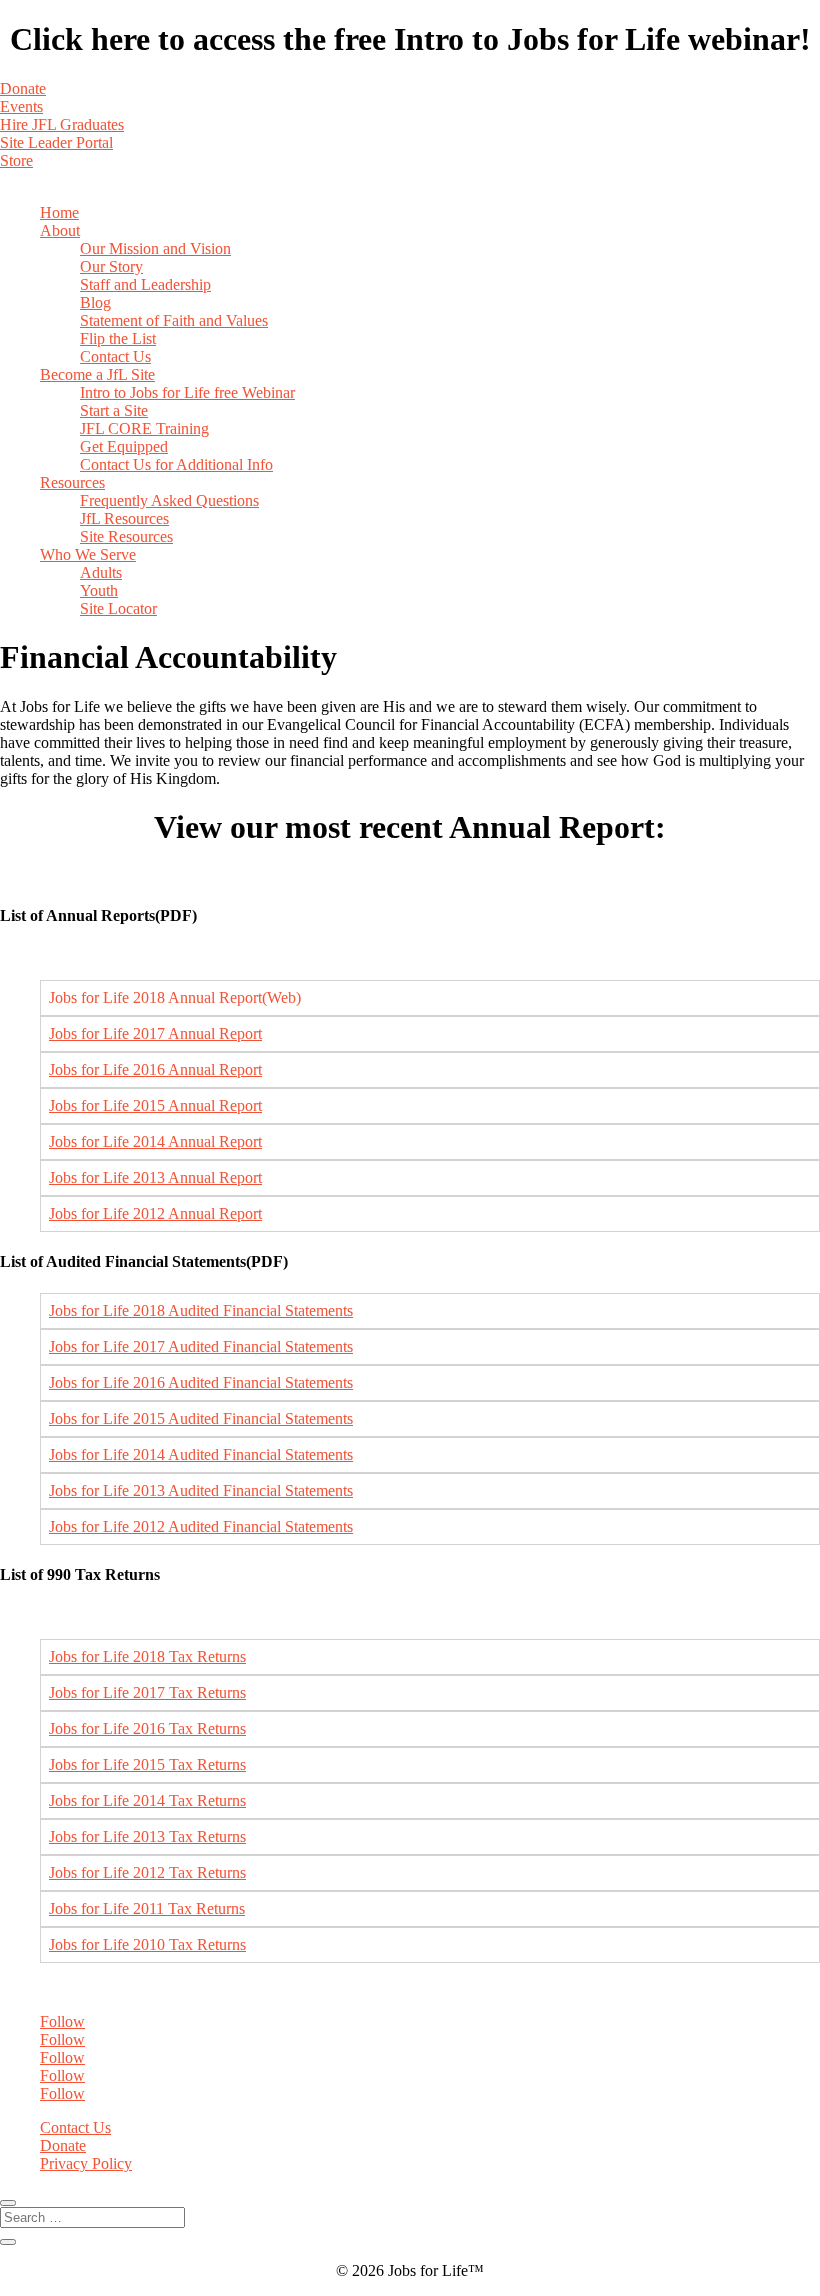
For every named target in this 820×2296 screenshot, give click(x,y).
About (60, 230)
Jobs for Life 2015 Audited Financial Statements (201, 1418)
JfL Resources (124, 518)
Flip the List (118, 338)
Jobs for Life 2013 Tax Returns (147, 1836)
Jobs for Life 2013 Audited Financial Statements (201, 1490)
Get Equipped (124, 446)
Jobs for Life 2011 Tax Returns (147, 1908)
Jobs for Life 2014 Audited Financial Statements (201, 1454)
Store (16, 160)
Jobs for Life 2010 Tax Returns (147, 1944)
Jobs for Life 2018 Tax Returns (147, 1656)
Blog (95, 302)
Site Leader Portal (56, 142)
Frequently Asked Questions (169, 500)
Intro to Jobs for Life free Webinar (187, 392)
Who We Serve (88, 554)
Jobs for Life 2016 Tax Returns (147, 1728)
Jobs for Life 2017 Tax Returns (147, 1692)
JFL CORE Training (144, 428)
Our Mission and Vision (155, 248)
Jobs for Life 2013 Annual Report (155, 1177)
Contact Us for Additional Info (176, 464)
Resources (72, 482)
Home (59, 212)
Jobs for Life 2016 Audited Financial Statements (201, 1382)
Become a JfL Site (97, 374)
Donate (23, 88)
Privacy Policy (86, 2163)
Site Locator (118, 608)
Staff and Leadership (145, 284)
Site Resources (126, 536)
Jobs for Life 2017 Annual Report (155, 1033)
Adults (101, 572)
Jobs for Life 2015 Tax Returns (147, 1764)
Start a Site (114, 410)
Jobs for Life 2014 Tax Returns (147, 1800)
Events (21, 106)
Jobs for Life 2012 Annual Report (155, 1213)
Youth (99, 590)
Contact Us (115, 356)
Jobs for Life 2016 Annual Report (155, 1069)
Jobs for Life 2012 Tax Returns (147, 1872)
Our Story (111, 266)
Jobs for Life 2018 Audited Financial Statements (201, 1310)
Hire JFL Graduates (62, 124)
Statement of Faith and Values (174, 320)
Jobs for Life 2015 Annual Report (155, 1105)
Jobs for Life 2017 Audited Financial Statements (201, 1346)
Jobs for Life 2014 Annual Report (155, 1141)
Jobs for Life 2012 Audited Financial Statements (201, 1526)
